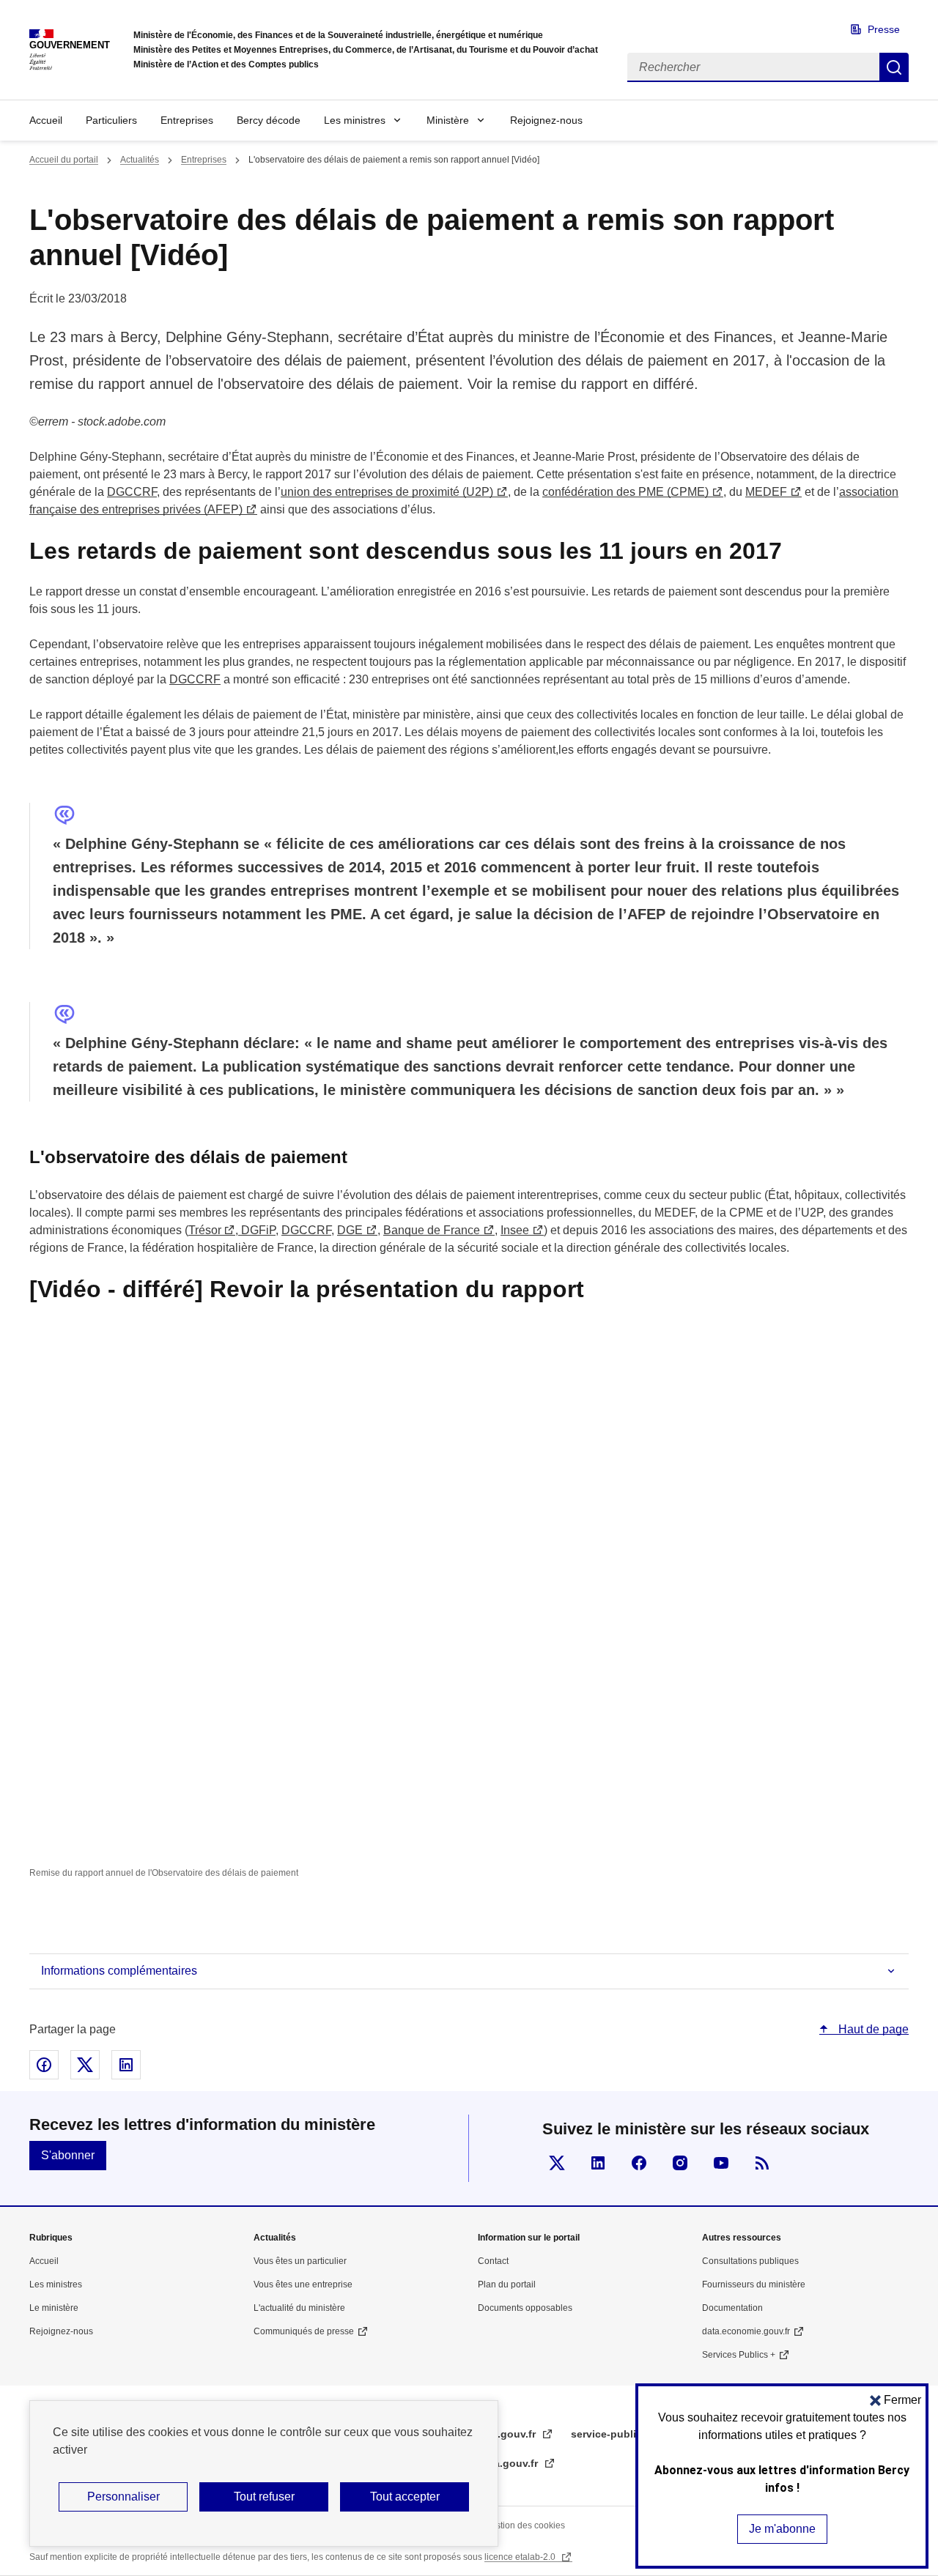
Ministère (448, 120)
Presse (884, 29)
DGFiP (257, 1230)
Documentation (732, 2308)
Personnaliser (123, 2497)
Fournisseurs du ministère (754, 2284)
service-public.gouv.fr (627, 2434)
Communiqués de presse (304, 2331)
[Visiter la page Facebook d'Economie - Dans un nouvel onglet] (639, 2163)
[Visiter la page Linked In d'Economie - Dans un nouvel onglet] (598, 2163)
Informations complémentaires (119, 1971)
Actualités (140, 160)
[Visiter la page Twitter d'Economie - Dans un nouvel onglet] (557, 2163)
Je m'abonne (782, 2529)
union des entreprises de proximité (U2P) (387, 492)
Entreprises (187, 120)
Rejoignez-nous (546, 120)
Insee (515, 1230)
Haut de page (872, 2029)
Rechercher (894, 67)
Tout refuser (264, 2497)
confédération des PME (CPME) (625, 492)
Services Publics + (739, 2355)
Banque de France (432, 1230)
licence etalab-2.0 (521, 2557)
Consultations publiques (750, 2261)
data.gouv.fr (509, 2463)
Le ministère (54, 2308)
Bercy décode (269, 120)
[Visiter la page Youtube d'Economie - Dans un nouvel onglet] (721, 2163)
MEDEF (766, 492)
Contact (493, 2261)
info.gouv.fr (508, 2434)
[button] (895, 2400)
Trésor (204, 1230)
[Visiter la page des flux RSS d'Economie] (762, 2163)
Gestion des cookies (525, 2525)
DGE (350, 1230)
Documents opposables (525, 2308)
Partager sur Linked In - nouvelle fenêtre (126, 2065)
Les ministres (355, 120)
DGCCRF (132, 492)
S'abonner (68, 2155)
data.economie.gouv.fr (746, 2331)
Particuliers (111, 120)
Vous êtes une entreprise (303, 2284)
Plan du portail (507, 2284)
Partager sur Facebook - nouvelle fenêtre (44, 2065)
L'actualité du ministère (299, 2308)
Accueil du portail (64, 160)
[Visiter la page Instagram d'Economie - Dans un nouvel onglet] (680, 2163)
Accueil (46, 120)
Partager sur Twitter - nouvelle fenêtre (85, 2065)
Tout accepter (405, 2497)
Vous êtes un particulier (300, 2261)
